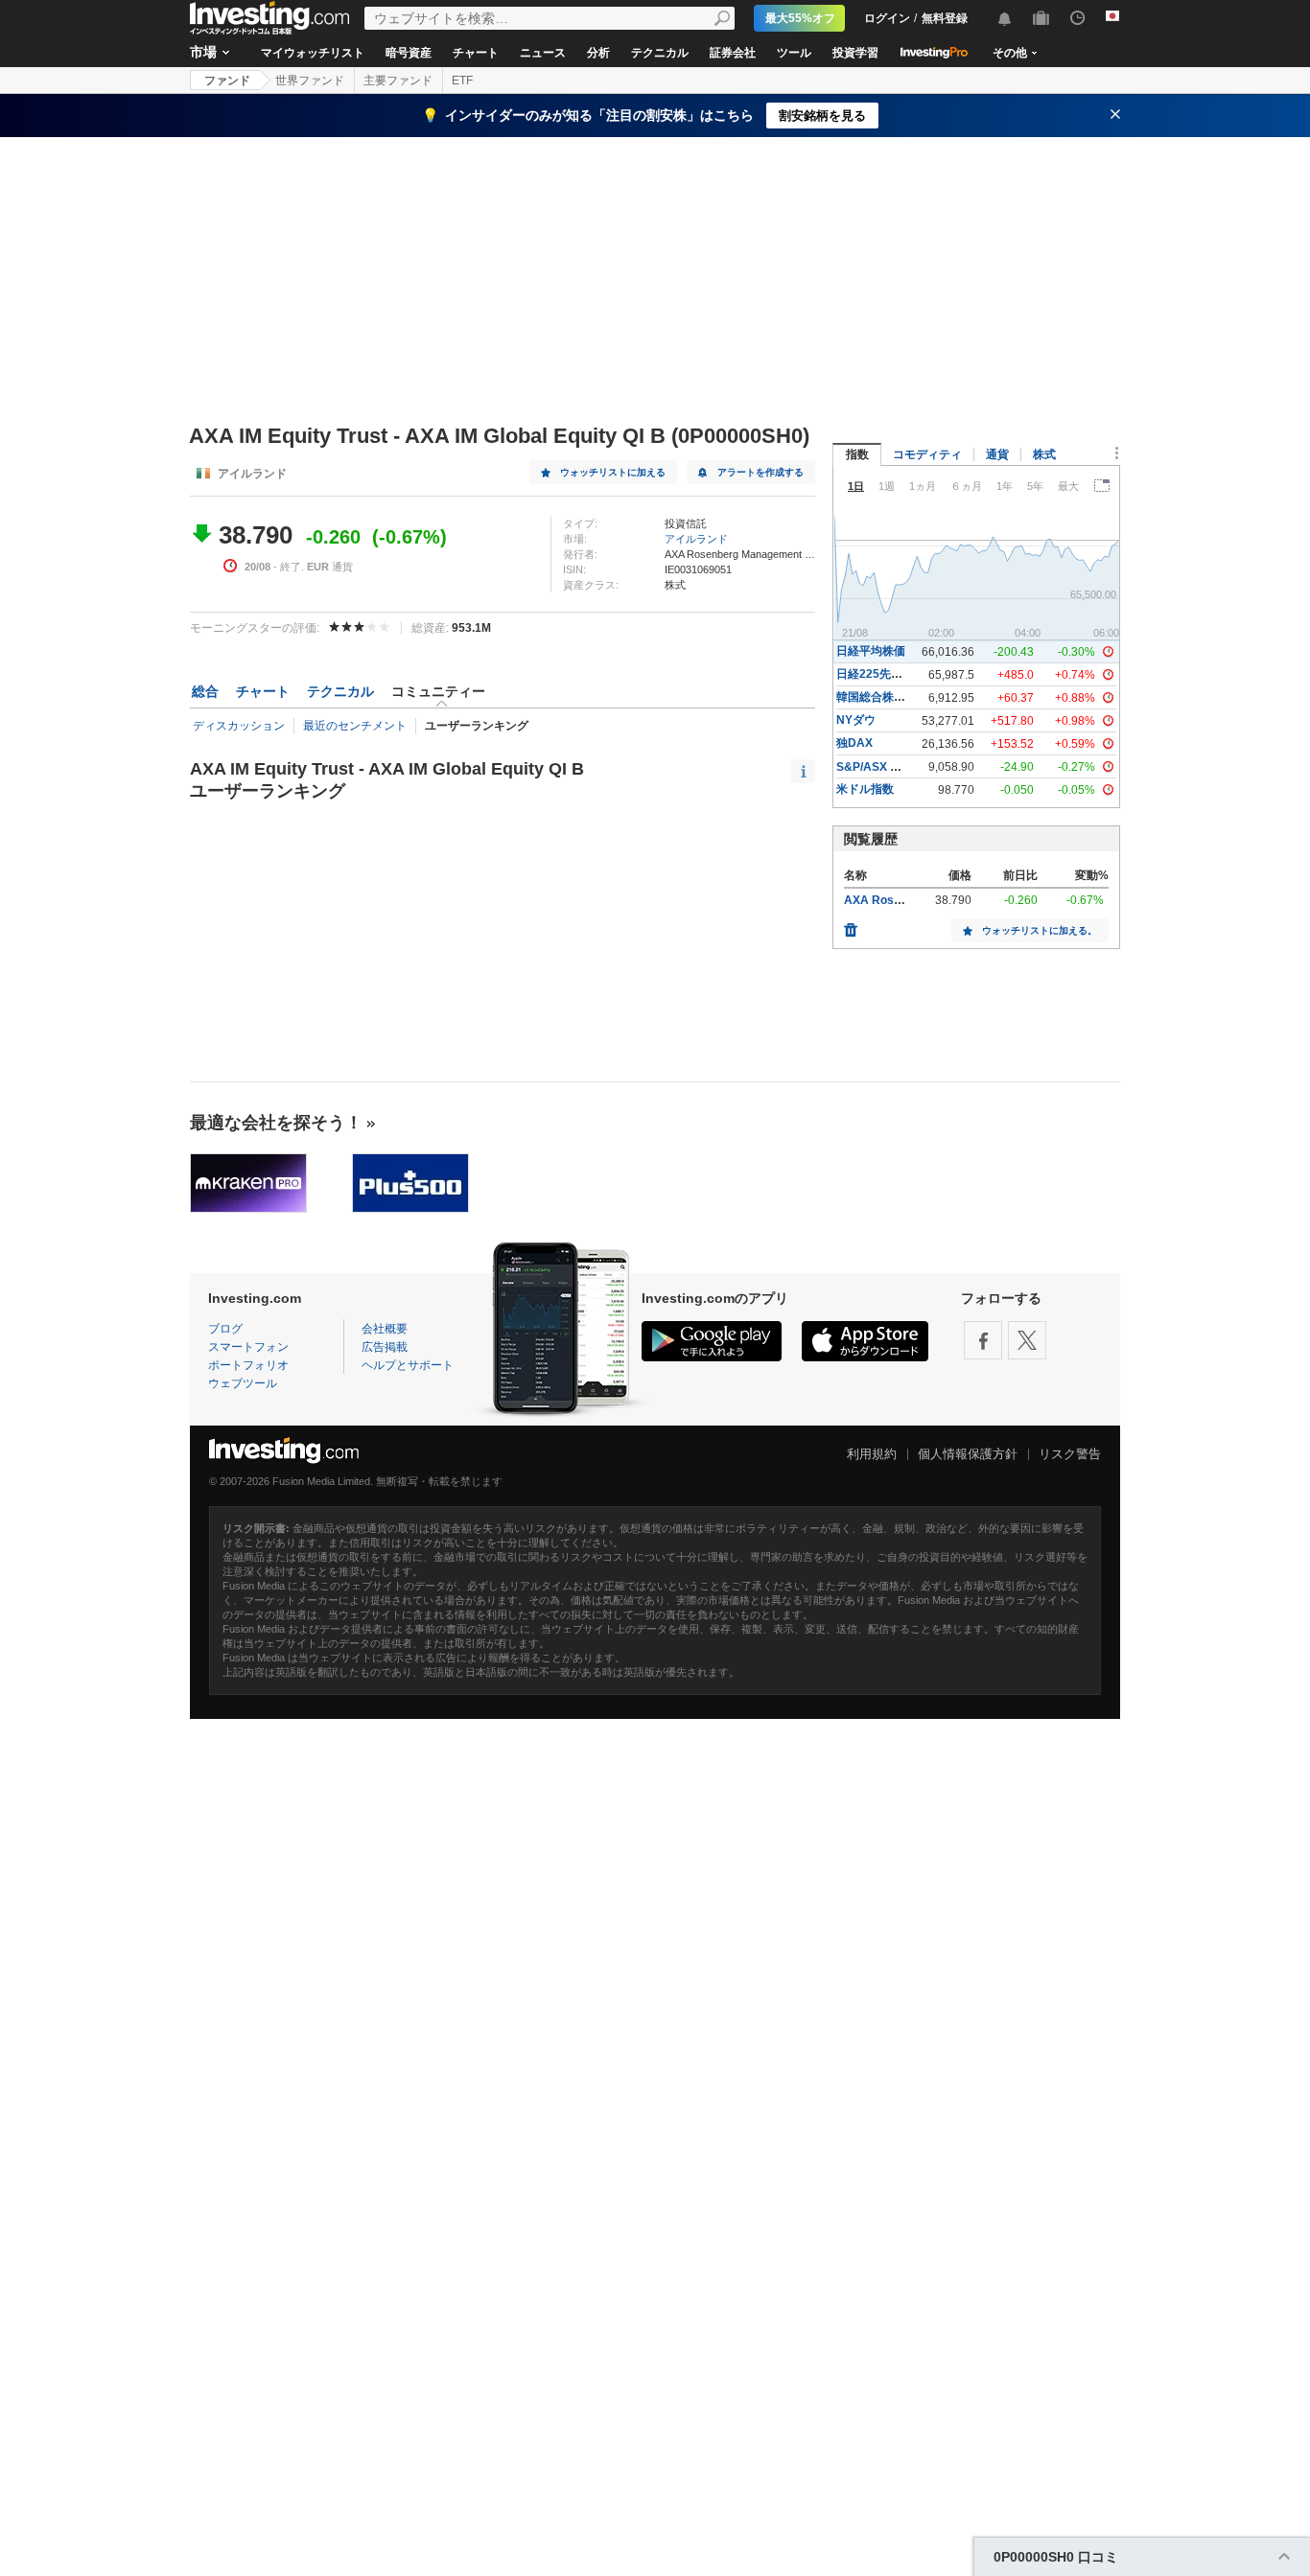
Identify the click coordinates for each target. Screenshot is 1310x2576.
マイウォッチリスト (313, 53)
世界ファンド (310, 81)
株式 (1044, 454)
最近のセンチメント (355, 726)
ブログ (225, 1329)
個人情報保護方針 (968, 1454)
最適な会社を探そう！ (276, 1123)
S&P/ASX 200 (873, 767)
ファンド (227, 81)
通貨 (997, 454)
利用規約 (872, 1454)
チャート (476, 53)
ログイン (887, 18)
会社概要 (385, 1329)
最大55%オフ (800, 18)
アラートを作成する (760, 472)
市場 (203, 52)
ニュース (543, 53)
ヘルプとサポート (408, 1365)
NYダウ (856, 720)
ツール (794, 53)
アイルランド (696, 539)
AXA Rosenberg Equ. (901, 900)
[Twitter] (1027, 1340)
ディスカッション (239, 726)
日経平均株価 (871, 651)
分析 (598, 53)
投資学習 (855, 53)
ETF (462, 81)
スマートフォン (248, 1347)
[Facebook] (983, 1340)
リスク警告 (1070, 1454)
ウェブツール (243, 1383)
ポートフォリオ (248, 1365)
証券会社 (733, 53)
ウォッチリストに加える (613, 472)
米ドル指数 (865, 789)
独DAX (854, 743)
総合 (205, 691)
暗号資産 (409, 53)
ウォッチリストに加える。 (1040, 930)
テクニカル (660, 53)
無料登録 (945, 18)
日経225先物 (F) (878, 674)
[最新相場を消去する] (851, 925)
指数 (857, 454)
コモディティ (927, 454)
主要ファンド (398, 81)
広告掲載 (385, 1347)
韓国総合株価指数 (882, 697)
